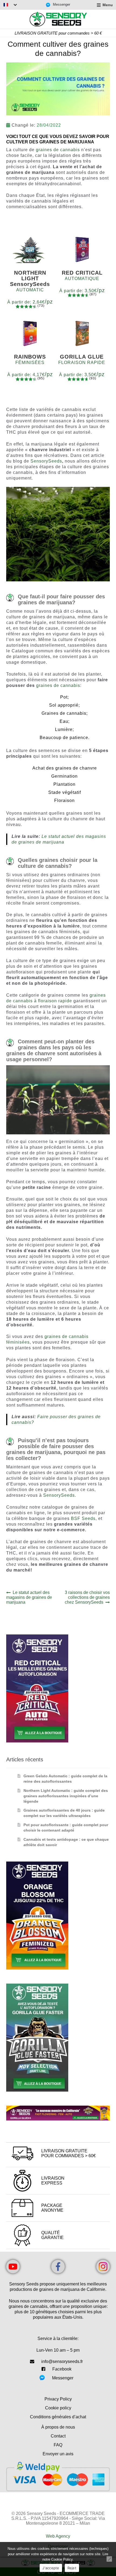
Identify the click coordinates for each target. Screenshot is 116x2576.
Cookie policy (58, 2408)
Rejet (72, 2568)
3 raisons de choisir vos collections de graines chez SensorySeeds (87, 1597)
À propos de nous (58, 2427)
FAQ (58, 2445)
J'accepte (51, 2568)
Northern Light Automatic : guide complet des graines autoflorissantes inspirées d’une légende (66, 1796)
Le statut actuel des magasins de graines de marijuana (29, 1597)
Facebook (62, 2369)
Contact (58, 2436)
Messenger (63, 2378)
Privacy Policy (58, 2399)
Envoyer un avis (58, 2454)
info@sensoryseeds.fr (62, 2361)
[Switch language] (10, 5)
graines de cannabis (58, 150)
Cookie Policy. (62, 2559)
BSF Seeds (83, 1518)
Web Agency (58, 2536)
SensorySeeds (46, 461)
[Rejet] (109, 2559)
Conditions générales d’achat (58, 2417)
